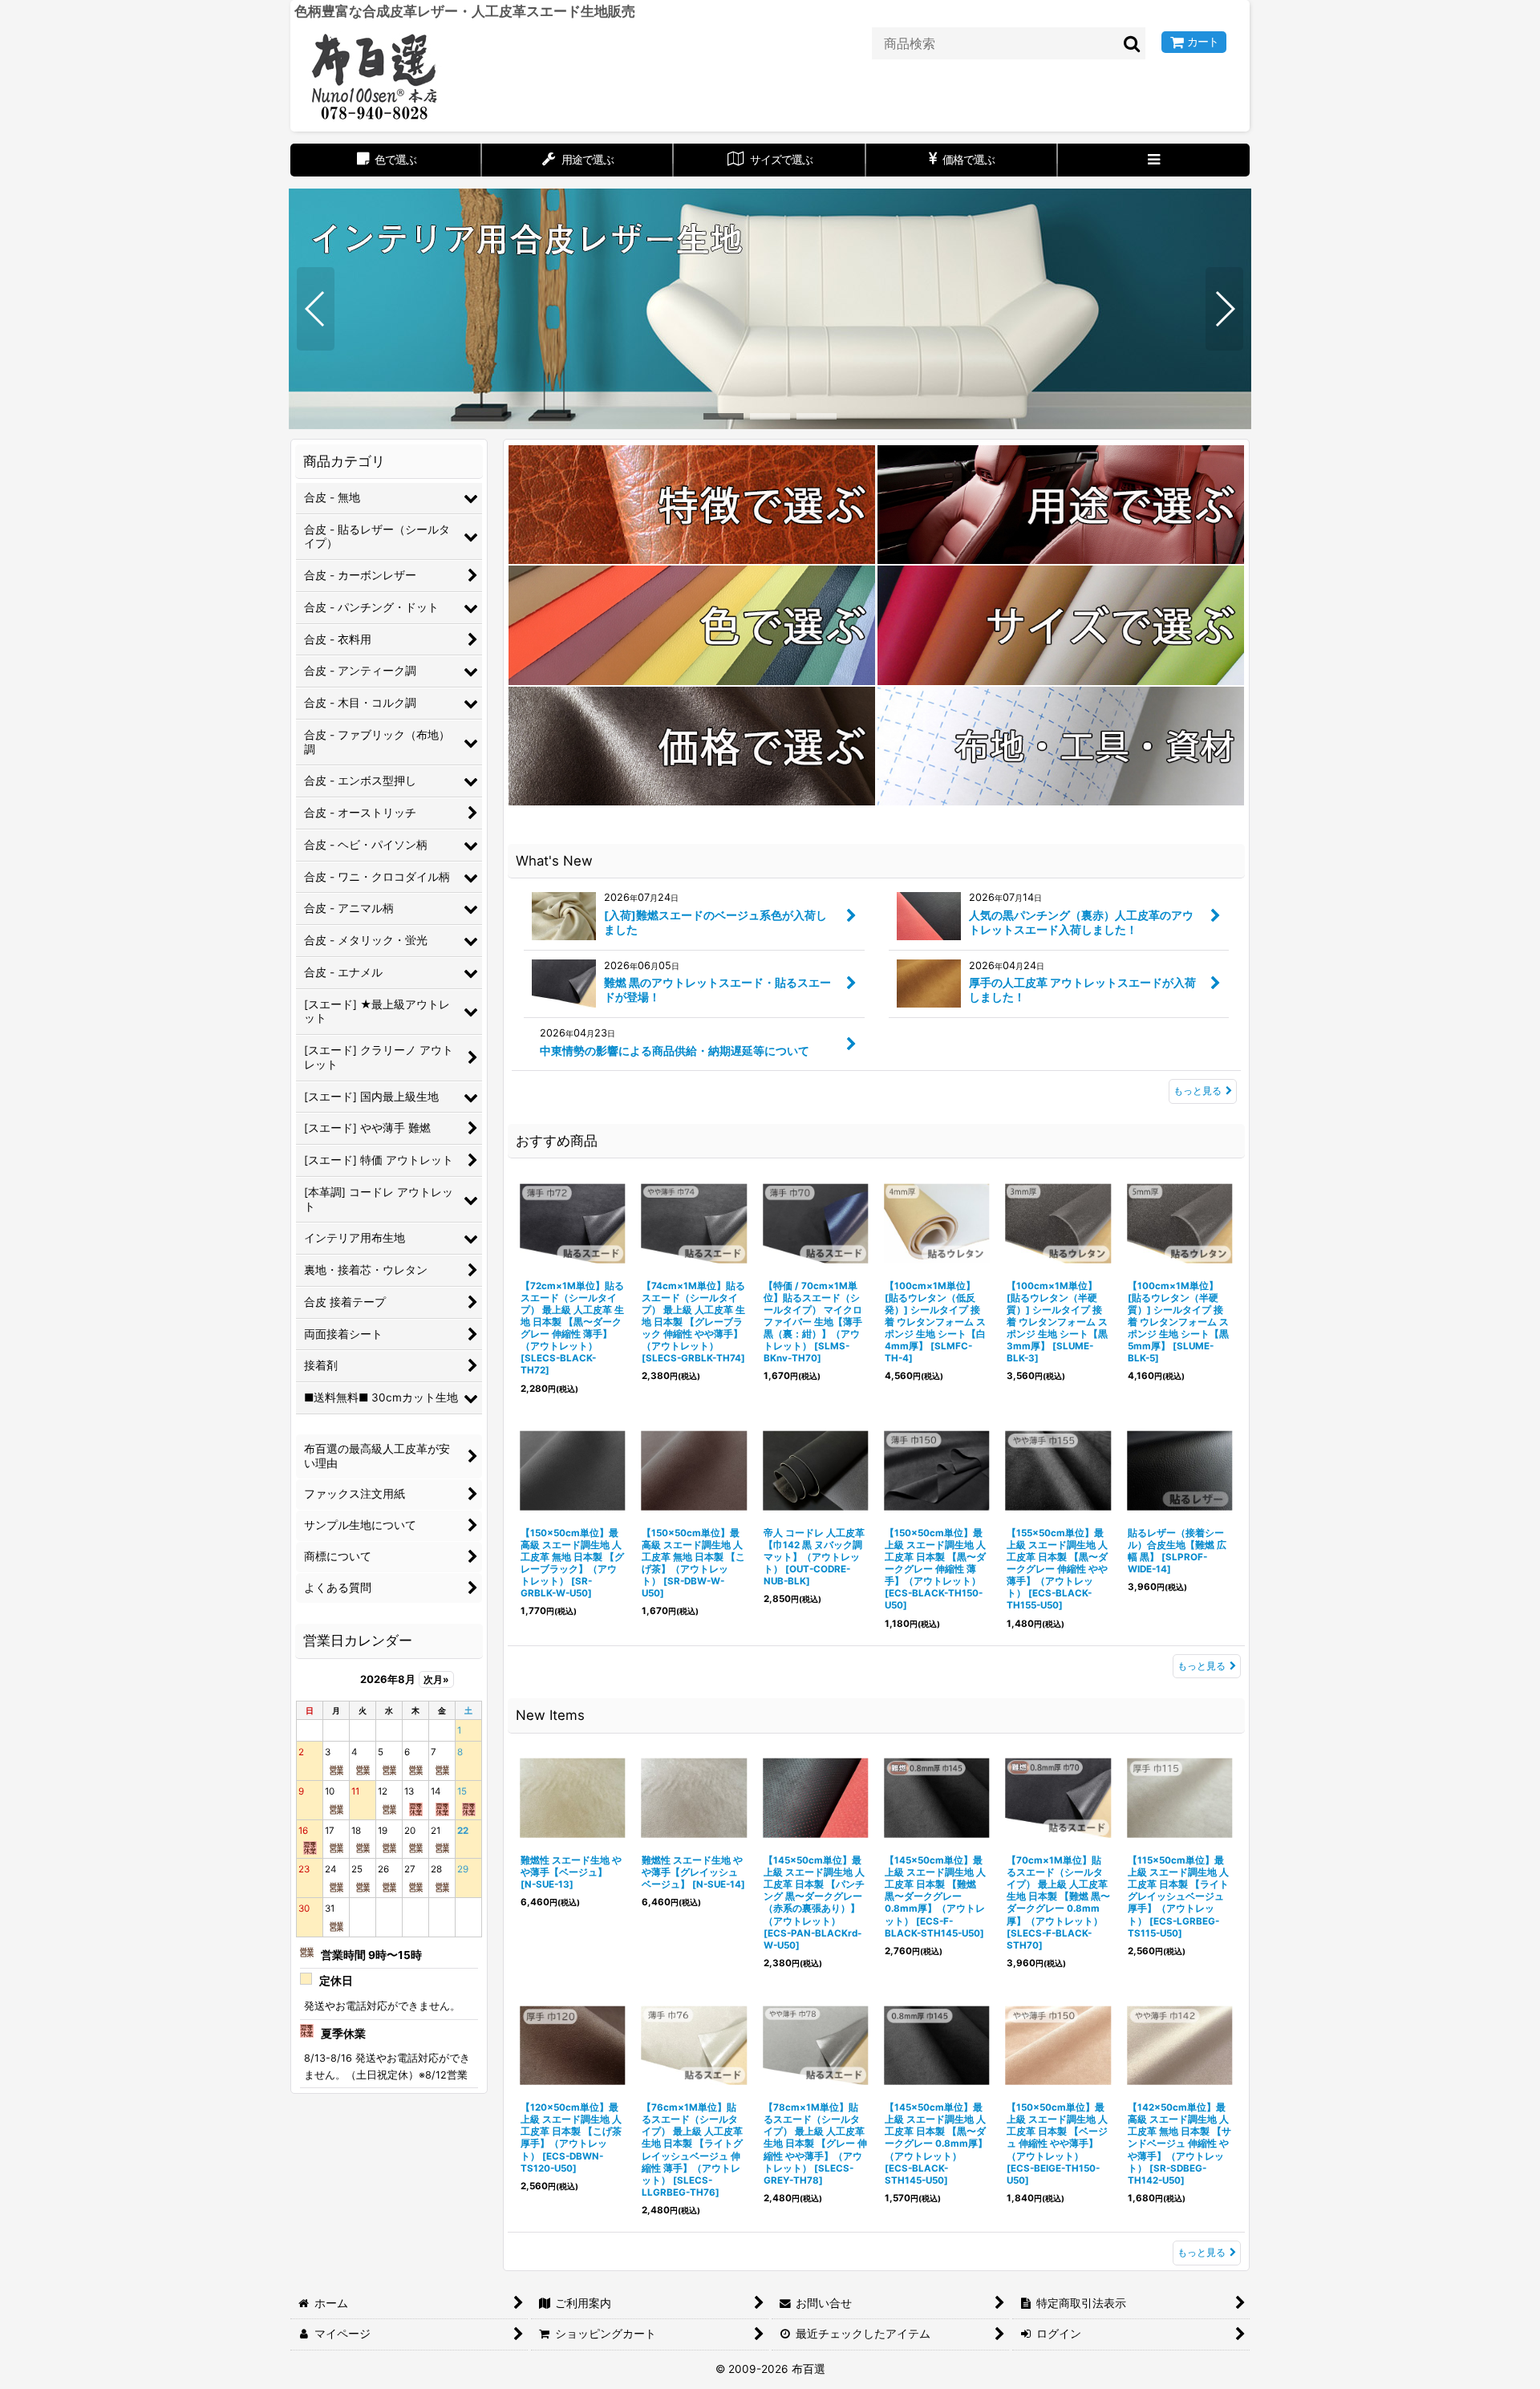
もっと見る (1198, 1091)
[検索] (1133, 43)
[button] (1154, 160)
